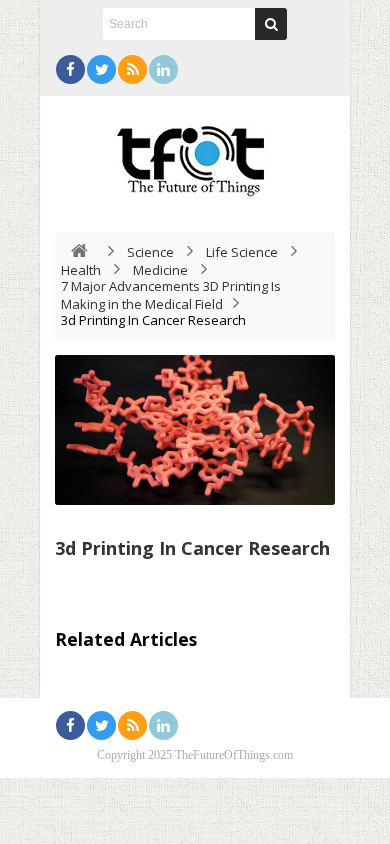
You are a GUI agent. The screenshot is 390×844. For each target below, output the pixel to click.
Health (81, 270)
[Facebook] (70, 69)
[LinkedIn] (163, 69)
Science (150, 252)
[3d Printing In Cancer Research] (195, 430)
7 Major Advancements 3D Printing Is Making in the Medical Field (171, 295)
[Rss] (132, 69)
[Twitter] (101, 69)
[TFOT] (195, 154)
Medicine (160, 270)
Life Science (242, 252)
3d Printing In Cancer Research (192, 548)
